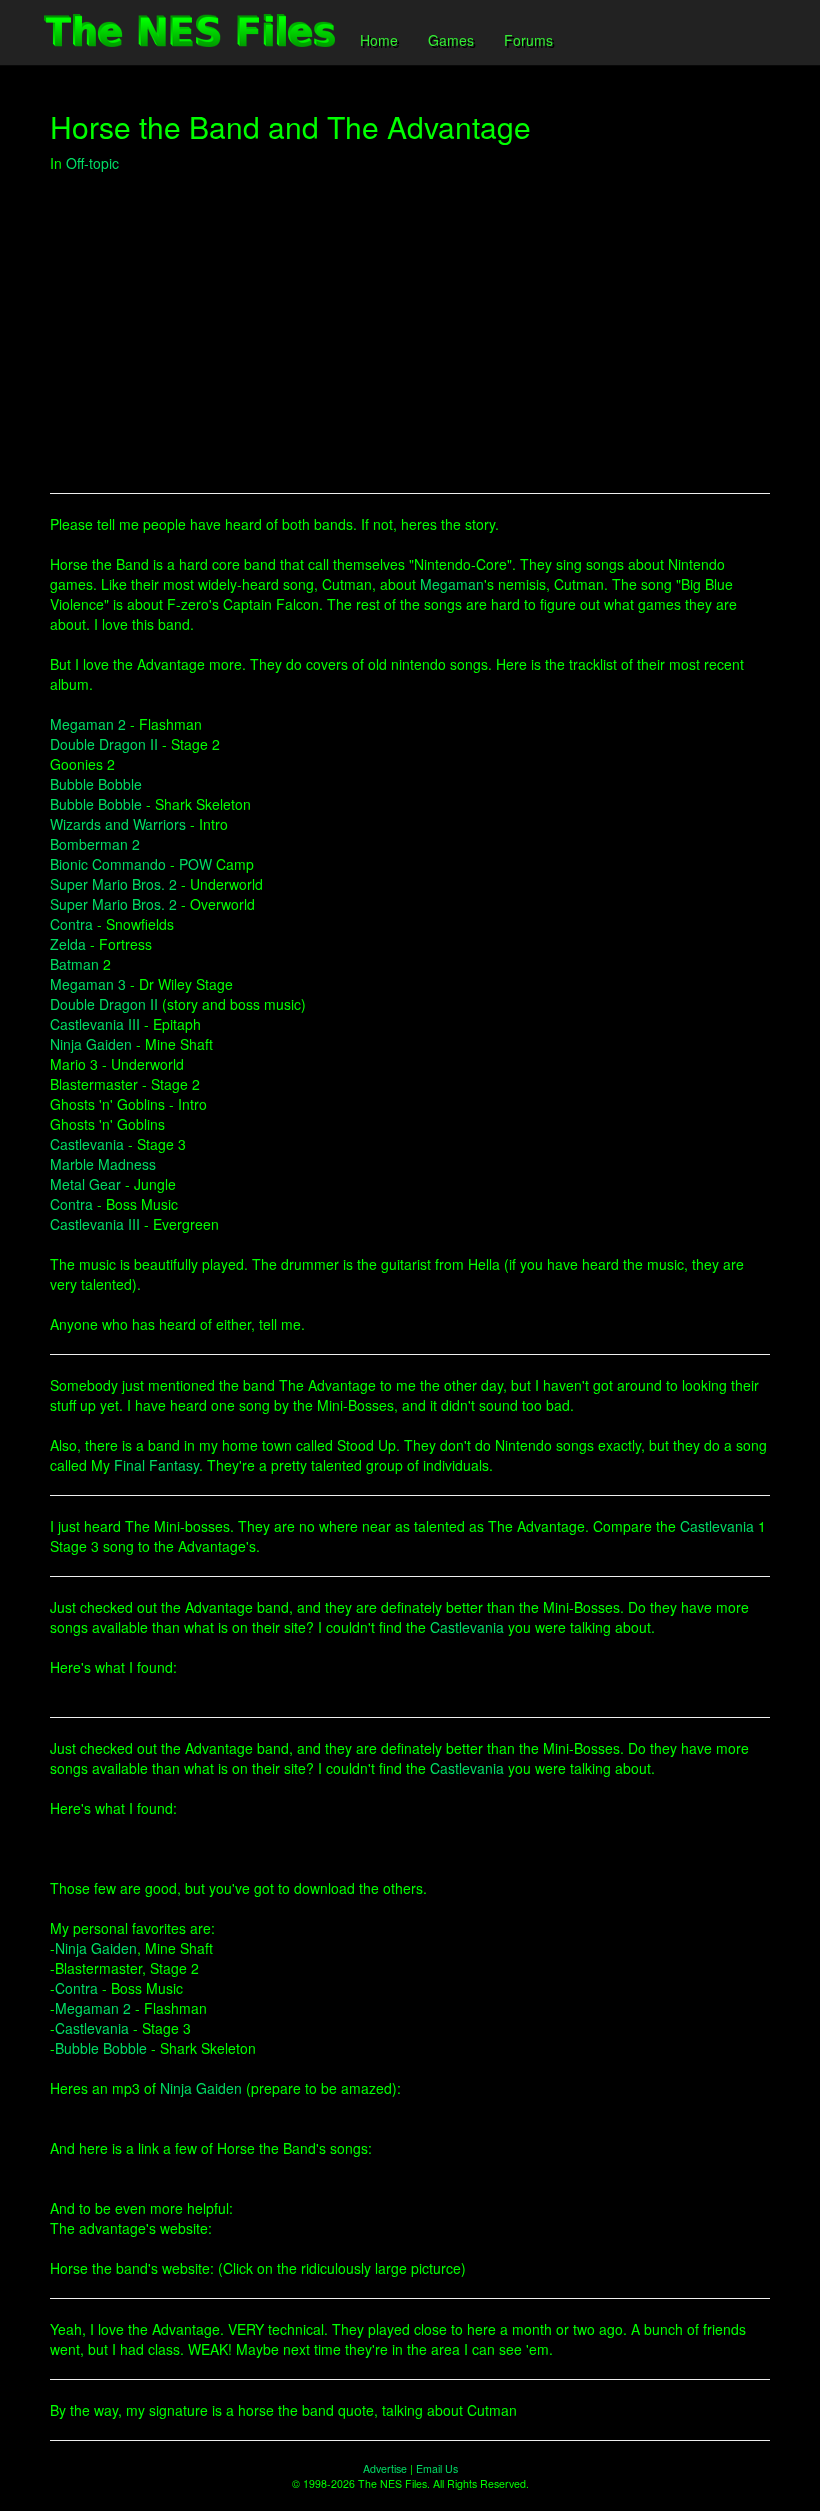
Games (451, 40)
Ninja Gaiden (91, 1044)
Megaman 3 (88, 984)
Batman (74, 964)
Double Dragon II (104, 744)
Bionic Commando (108, 864)
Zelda (68, 944)
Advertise (385, 2468)
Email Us (437, 2468)
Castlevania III (95, 1024)
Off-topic (92, 163)
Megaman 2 (88, 724)
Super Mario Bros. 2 (113, 884)
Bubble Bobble (96, 784)
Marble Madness (103, 1164)
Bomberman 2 (95, 844)
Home (379, 40)
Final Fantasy (156, 1465)
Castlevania (87, 1144)
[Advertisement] (410, 333)
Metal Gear (85, 1184)
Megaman (452, 584)
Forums (528, 40)
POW (195, 864)
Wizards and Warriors (118, 824)
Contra (71, 924)
